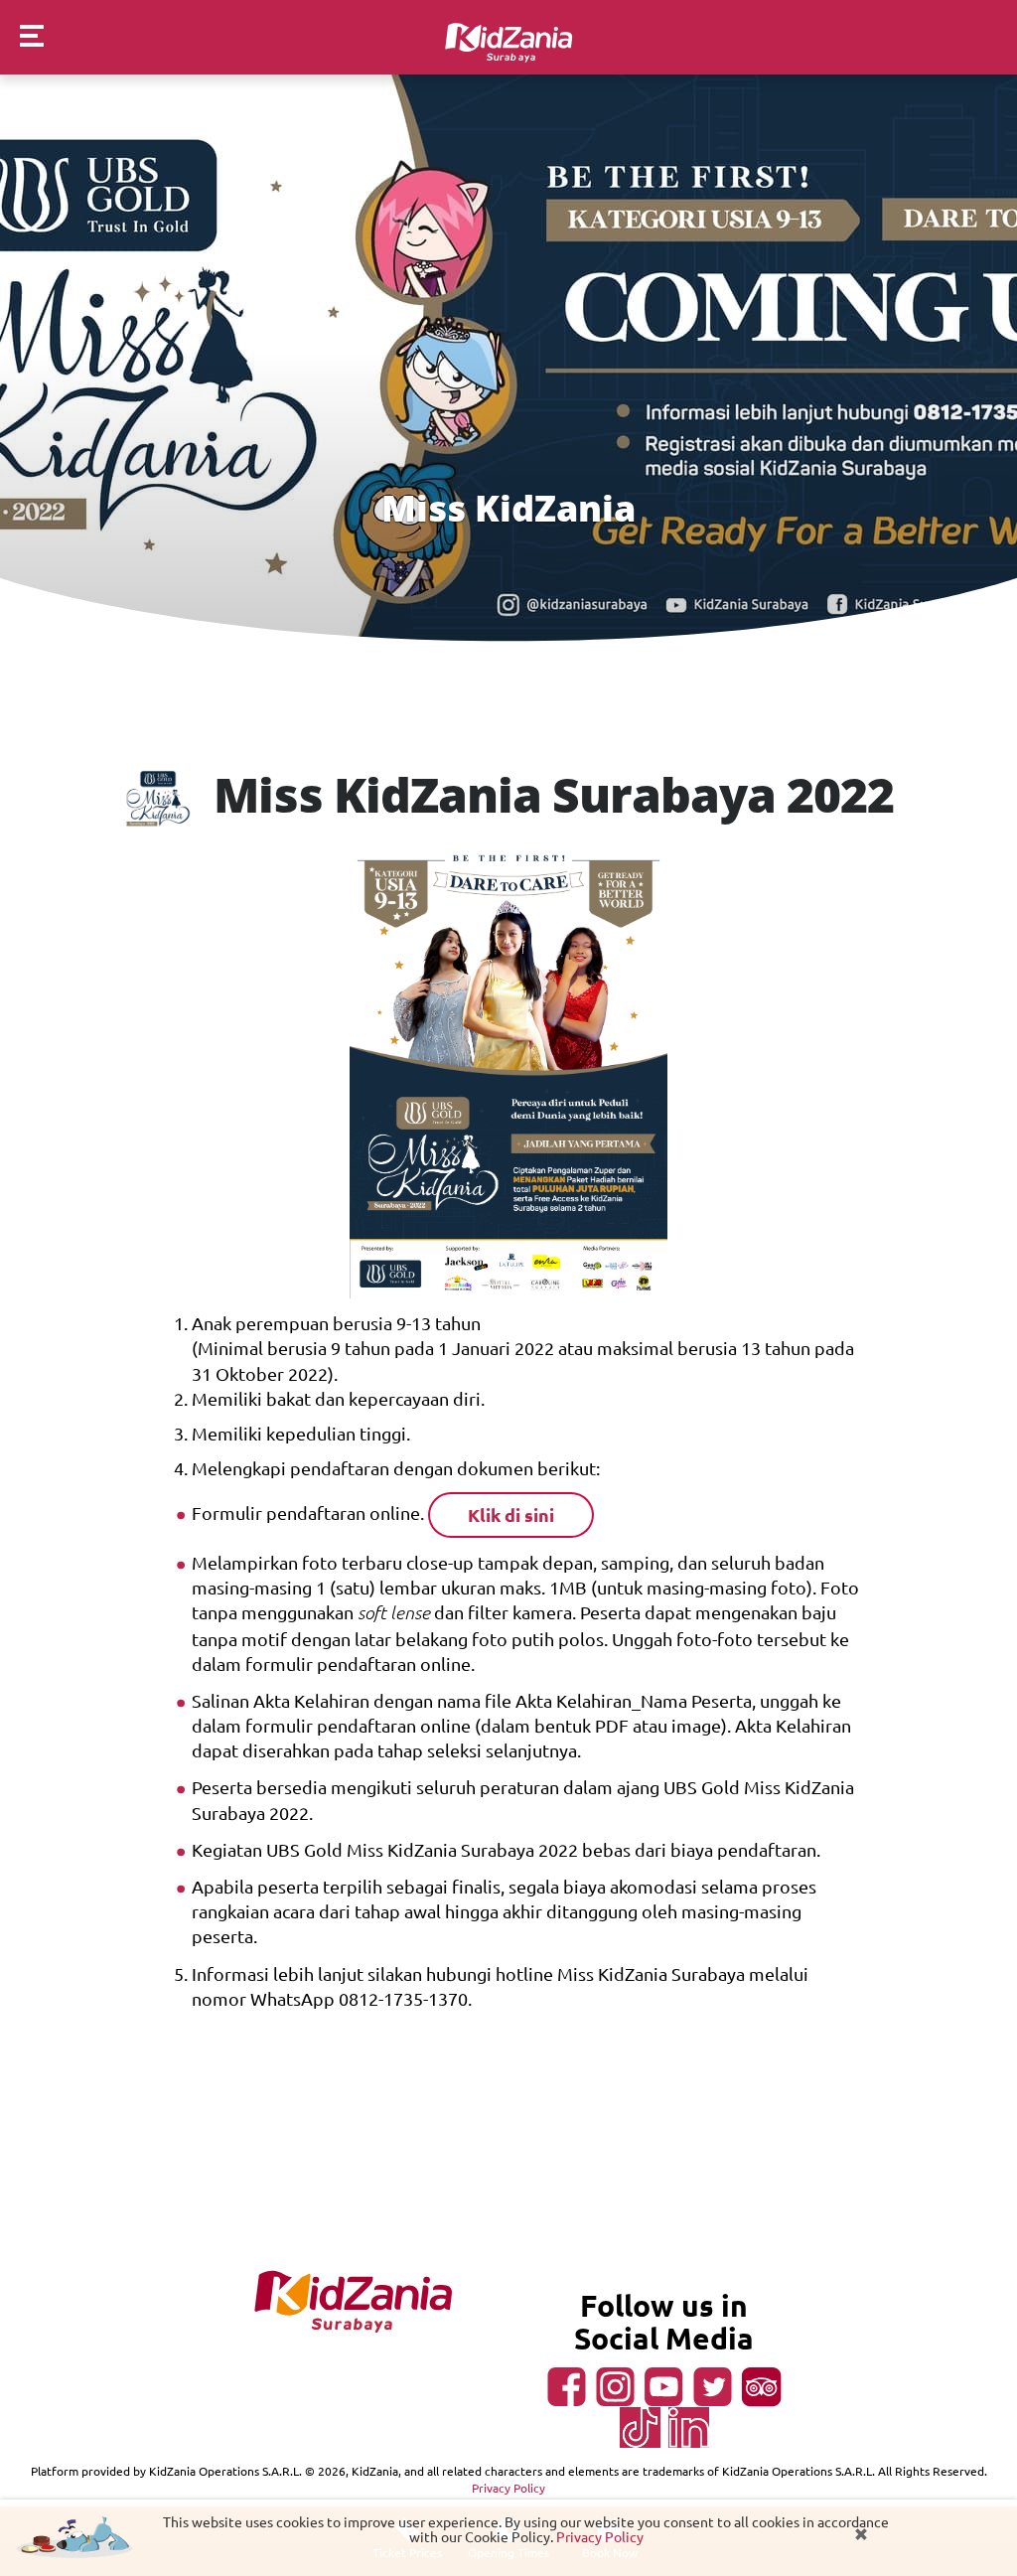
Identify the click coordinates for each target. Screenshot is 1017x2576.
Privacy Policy (600, 2536)
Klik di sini (511, 1515)
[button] (22, 38)
